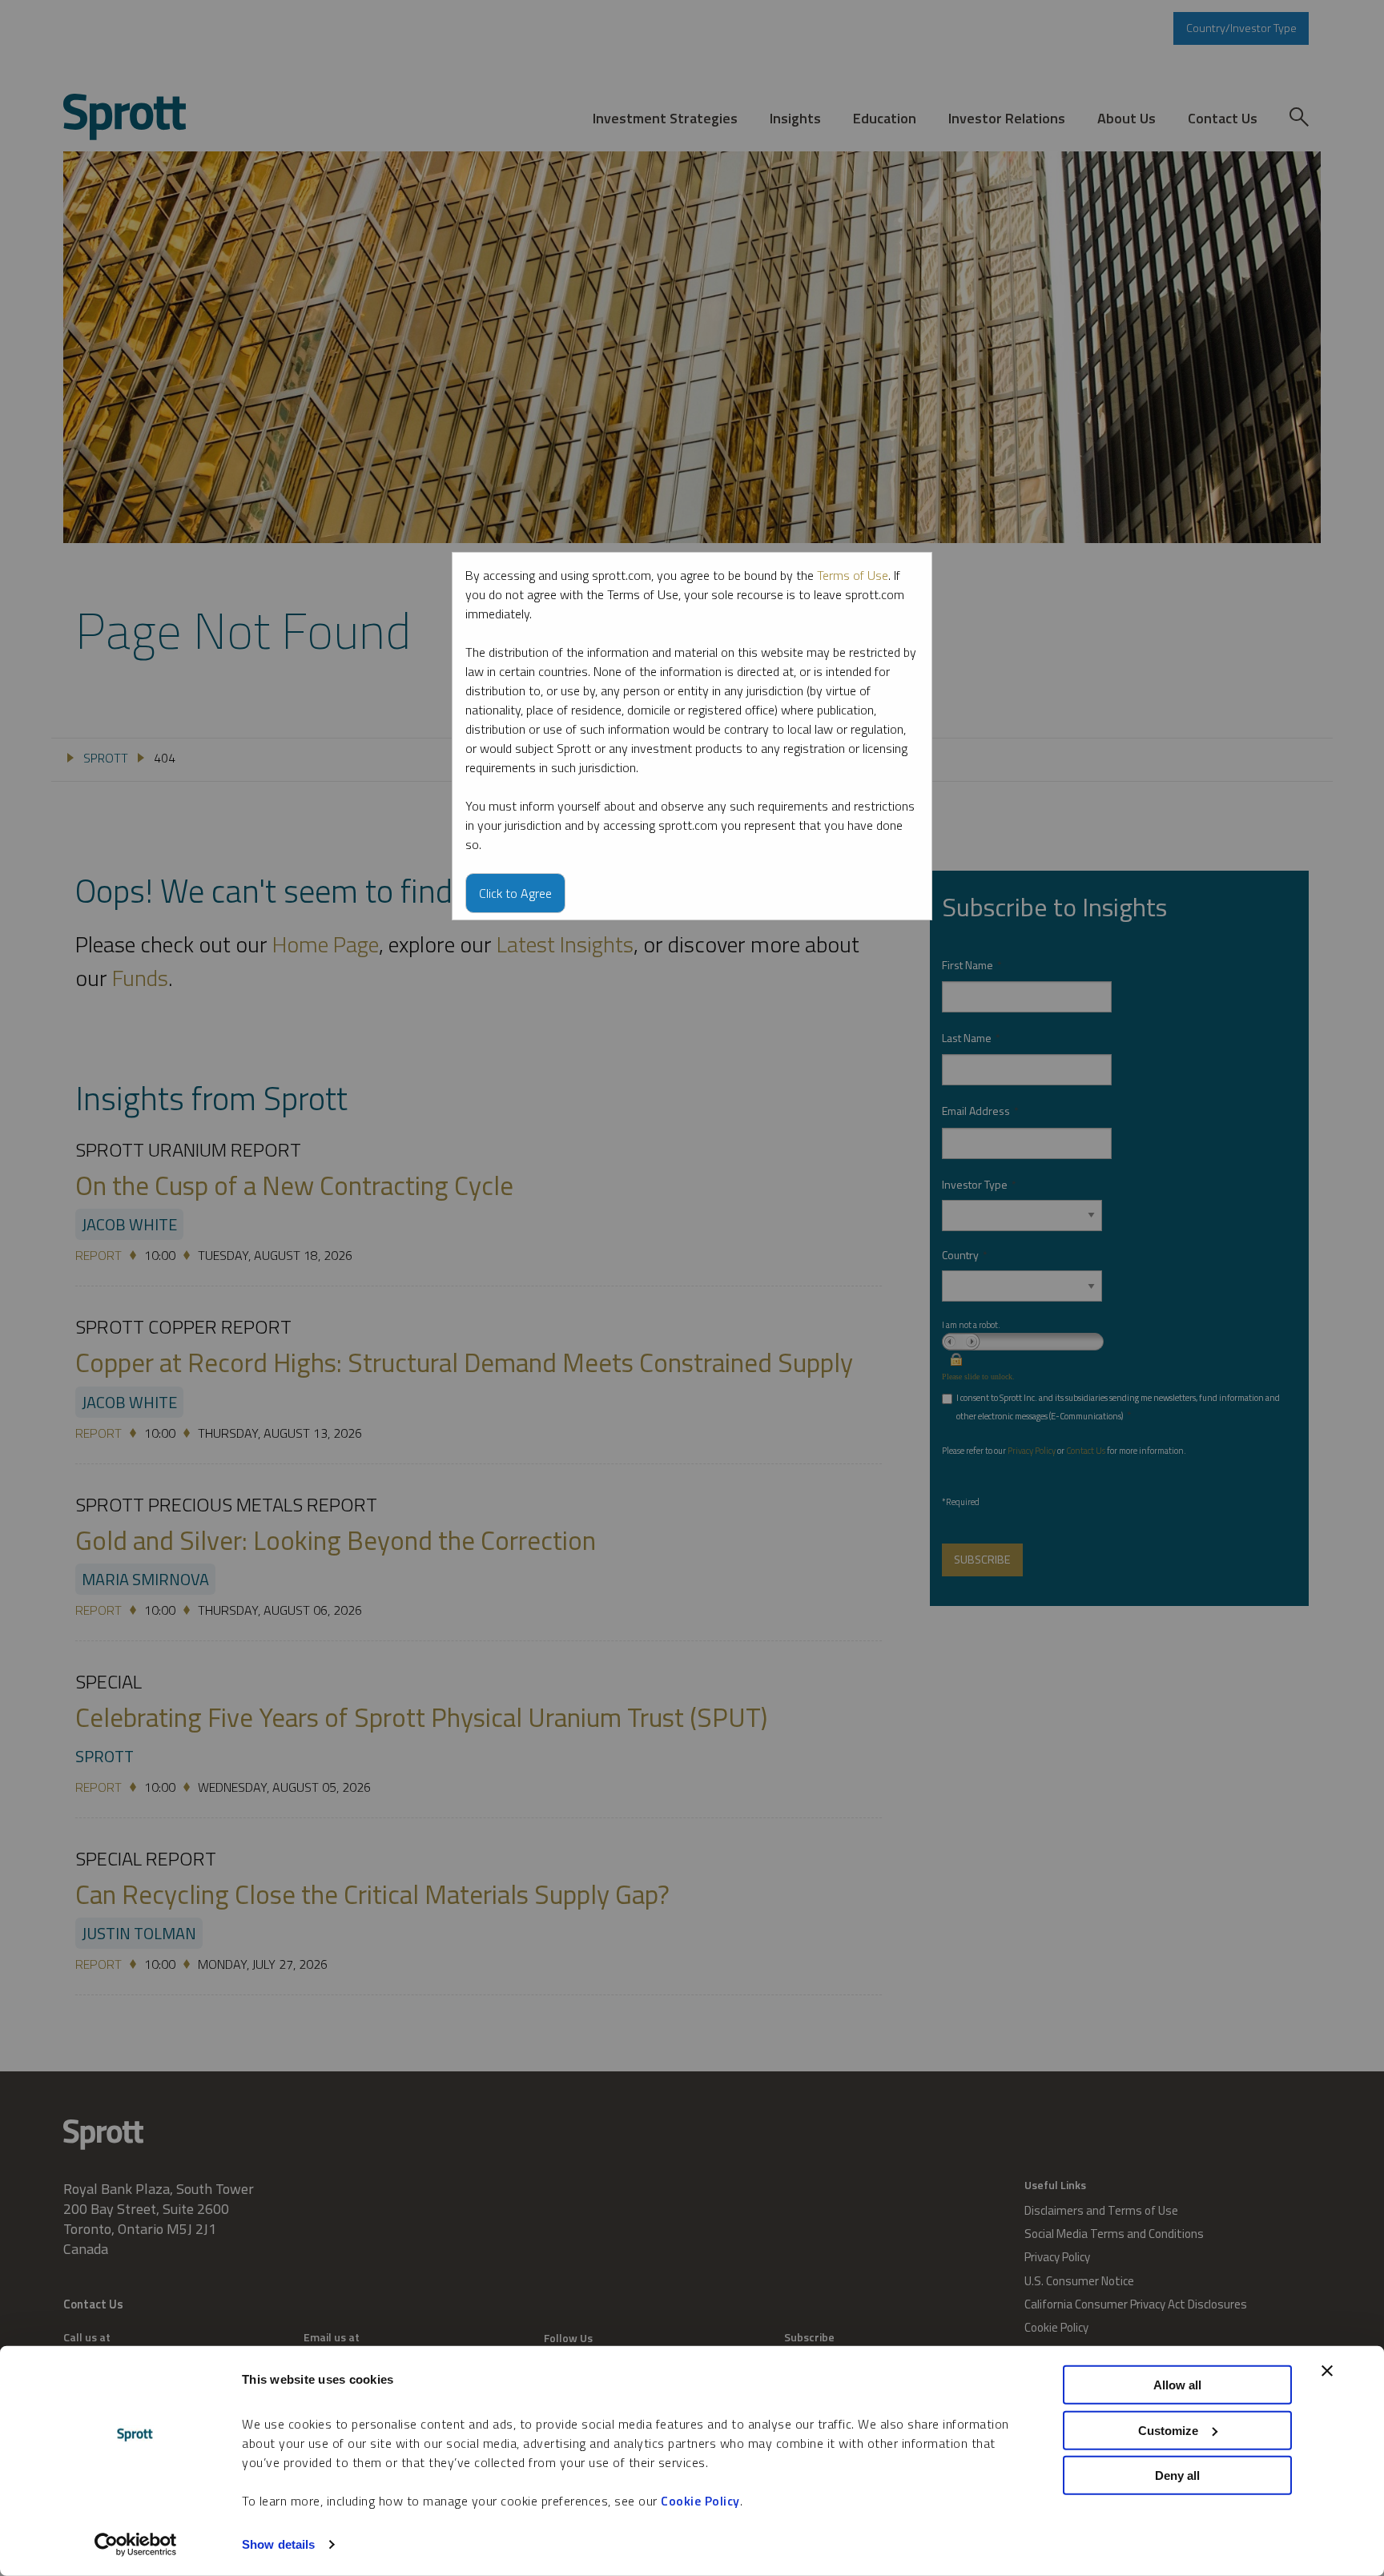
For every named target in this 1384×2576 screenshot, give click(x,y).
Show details (278, 2544)
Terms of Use (853, 575)
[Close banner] (1327, 2371)
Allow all (1177, 2385)
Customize (1168, 2430)
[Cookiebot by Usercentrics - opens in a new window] (136, 2545)
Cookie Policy (700, 2501)
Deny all (1177, 2475)
